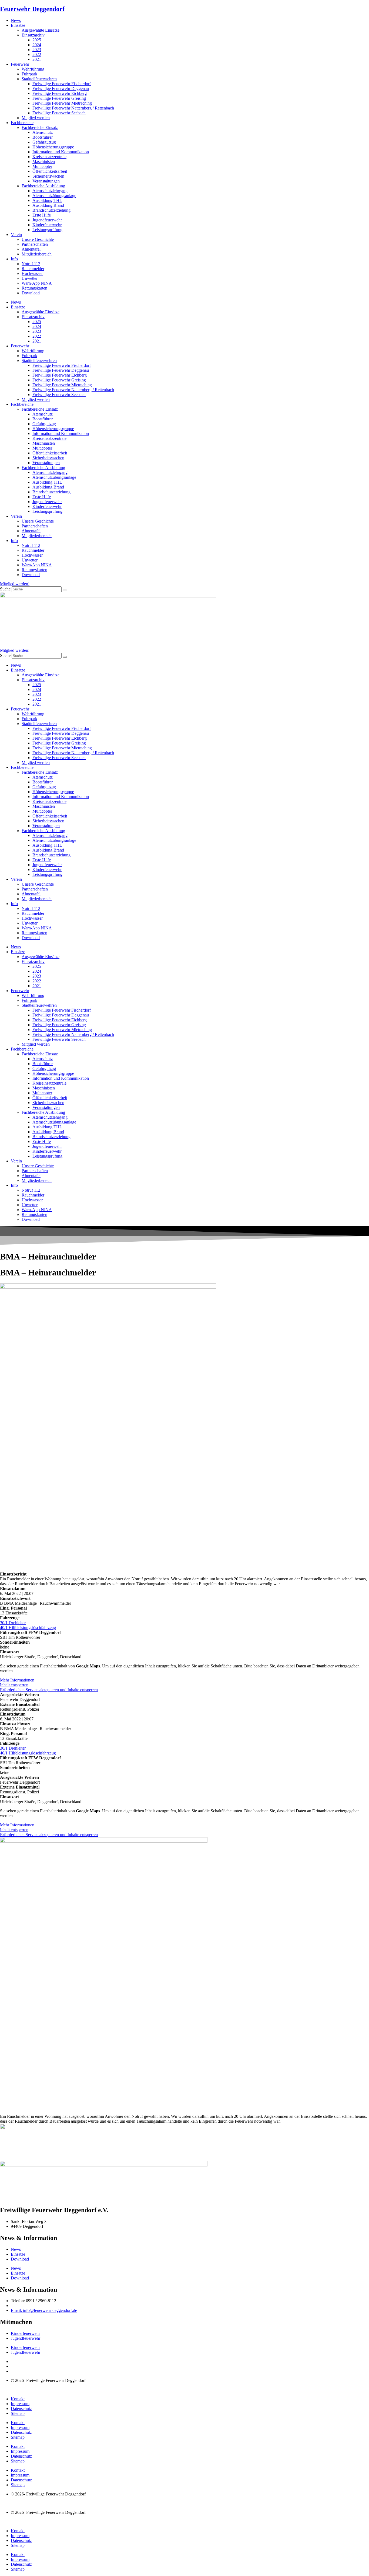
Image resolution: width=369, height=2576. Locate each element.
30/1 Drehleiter (13, 1623)
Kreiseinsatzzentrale (49, 157)
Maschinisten (44, 162)
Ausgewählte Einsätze (41, 30)
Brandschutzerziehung (51, 210)
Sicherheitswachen (48, 176)
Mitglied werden (36, 118)
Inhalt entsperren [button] (14, 1685)
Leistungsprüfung (47, 230)
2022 (37, 54)
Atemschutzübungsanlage (54, 196)
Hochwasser (32, 273)
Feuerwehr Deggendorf (32, 9)
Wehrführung (33, 69)
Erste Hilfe (42, 215)
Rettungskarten (34, 288)
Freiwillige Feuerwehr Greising (59, 98)
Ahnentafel (31, 249)
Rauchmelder (33, 269)
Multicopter (42, 166)
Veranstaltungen (46, 181)
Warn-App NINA (37, 283)
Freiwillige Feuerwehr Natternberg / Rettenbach (73, 108)
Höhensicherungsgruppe (53, 147)
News (16, 20)
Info (14, 259)
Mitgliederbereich (37, 254)
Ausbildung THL (47, 200)
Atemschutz (43, 132)
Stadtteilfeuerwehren (39, 79)
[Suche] (65, 590)
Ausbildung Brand (48, 205)
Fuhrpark (29, 74)
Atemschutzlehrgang (50, 191)
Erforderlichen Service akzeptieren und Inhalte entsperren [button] (49, 1690)
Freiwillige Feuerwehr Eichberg (60, 93)
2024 (37, 45)
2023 (37, 50)
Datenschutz (21, 2409)
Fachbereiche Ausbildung (43, 186)
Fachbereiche (22, 123)
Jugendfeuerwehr (47, 220)
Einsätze (18, 25)
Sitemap (18, 2413)
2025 (37, 40)
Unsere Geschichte (38, 239)
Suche (5, 589)
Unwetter (30, 278)
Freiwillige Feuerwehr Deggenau (61, 89)
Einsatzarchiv (33, 35)
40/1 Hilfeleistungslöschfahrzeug (28, 1628)
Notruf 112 (31, 264)
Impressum (20, 2404)
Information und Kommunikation (61, 152)
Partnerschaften (35, 244)
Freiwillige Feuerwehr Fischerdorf (62, 84)
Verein (16, 235)
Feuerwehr (20, 64)
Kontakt (18, 2399)
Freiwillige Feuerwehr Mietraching (62, 103)
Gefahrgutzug (44, 142)
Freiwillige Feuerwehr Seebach (59, 113)
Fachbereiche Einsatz (40, 127)
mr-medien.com (32, 2390)
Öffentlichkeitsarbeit (50, 171)
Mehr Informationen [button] (17, 1680)
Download (31, 293)
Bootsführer (43, 137)
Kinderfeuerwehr (47, 225)
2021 (37, 59)
